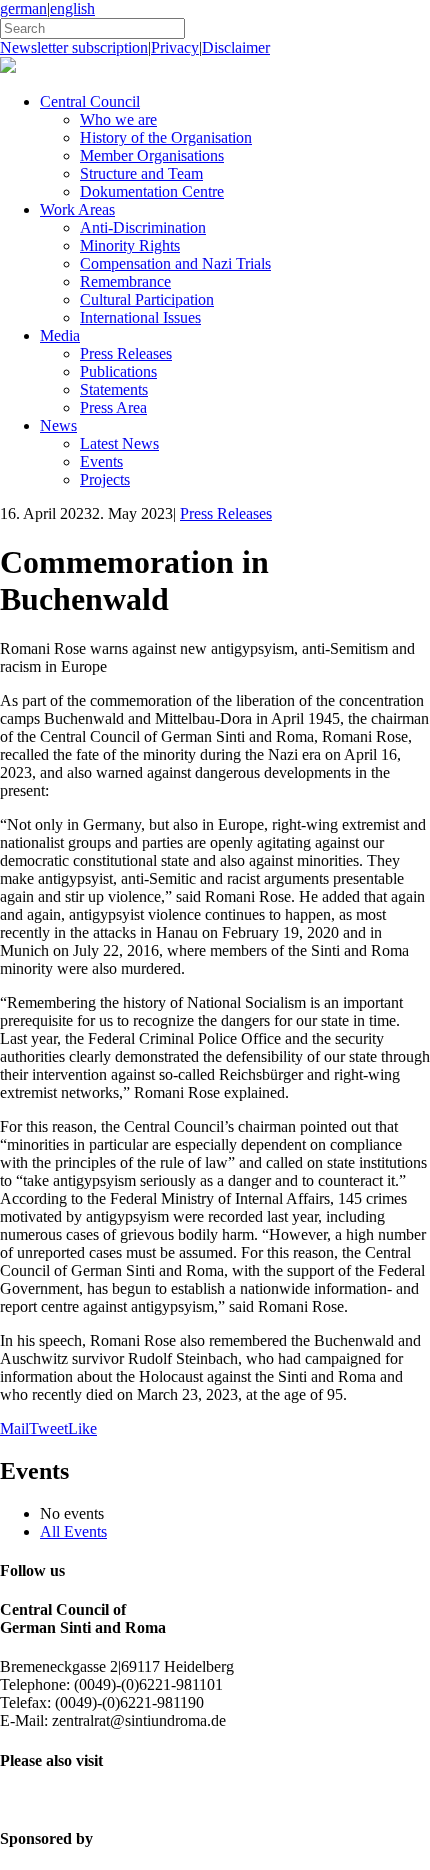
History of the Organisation (166, 137)
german (23, 8)
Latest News (119, 443)
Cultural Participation (147, 299)
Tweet (48, 1428)
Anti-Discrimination (143, 227)
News (58, 425)
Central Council (90, 101)
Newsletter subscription (74, 47)
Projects (105, 479)
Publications (118, 371)
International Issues (140, 317)
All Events (73, 1531)
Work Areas (77, 209)
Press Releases (126, 353)
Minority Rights (130, 245)
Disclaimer (236, 47)
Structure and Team (141, 173)
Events (101, 461)
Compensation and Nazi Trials (175, 263)
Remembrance (125, 281)
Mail (14, 1428)
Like (82, 1428)
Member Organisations (152, 155)
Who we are (118, 119)
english (72, 8)
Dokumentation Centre (152, 191)
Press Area (113, 407)
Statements (114, 389)
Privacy (175, 47)
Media (60, 335)
